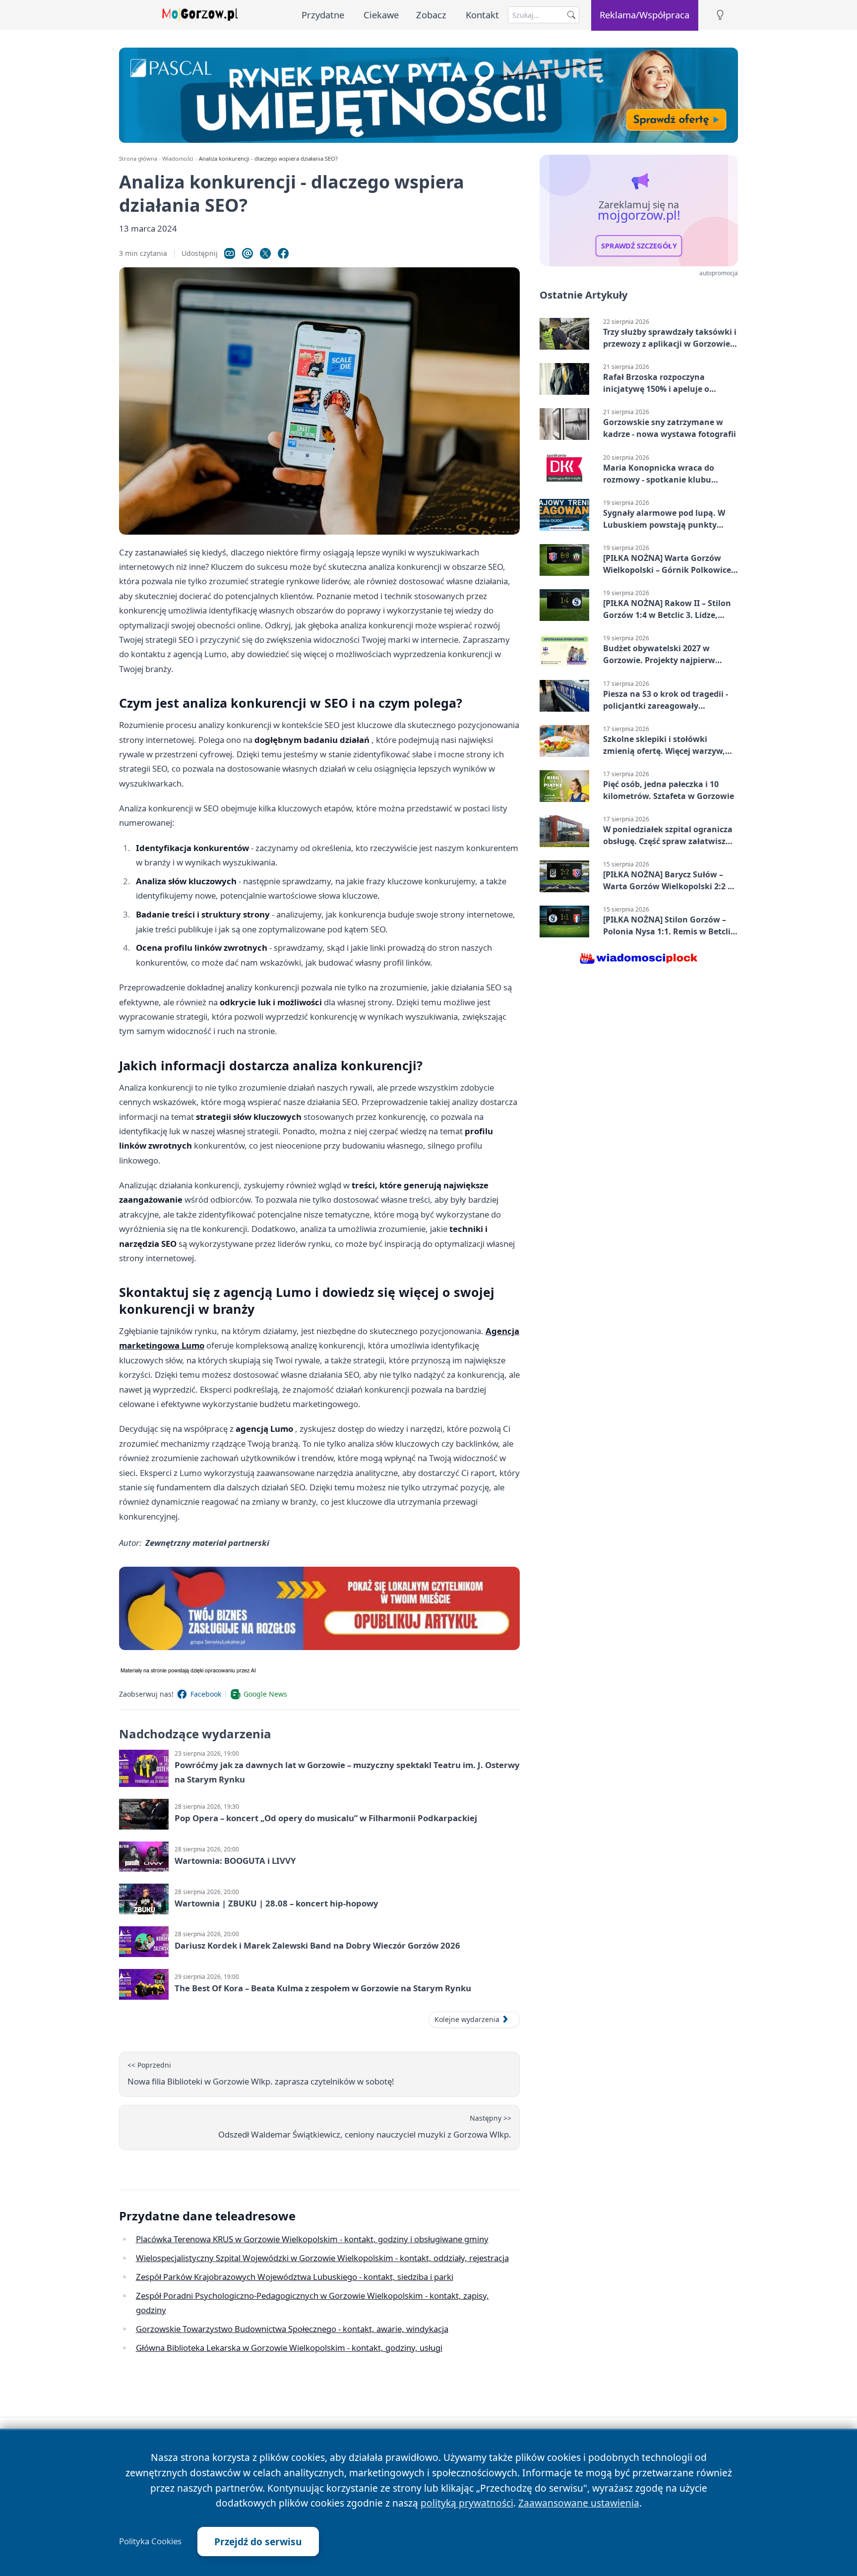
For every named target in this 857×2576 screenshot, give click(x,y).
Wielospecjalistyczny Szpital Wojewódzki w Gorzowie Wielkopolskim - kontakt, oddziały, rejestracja (322, 2258)
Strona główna (138, 158)
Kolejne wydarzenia (467, 2019)
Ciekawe (381, 15)
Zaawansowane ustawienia (579, 2503)
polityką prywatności (467, 2503)
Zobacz (431, 15)
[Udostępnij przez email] (247, 253)
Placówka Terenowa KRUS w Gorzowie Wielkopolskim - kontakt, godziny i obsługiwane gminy (312, 2239)
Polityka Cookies (150, 2541)
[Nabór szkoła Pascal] (428, 95)
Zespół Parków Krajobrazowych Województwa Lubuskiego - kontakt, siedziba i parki (295, 2277)
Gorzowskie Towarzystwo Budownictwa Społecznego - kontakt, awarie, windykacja (292, 2329)
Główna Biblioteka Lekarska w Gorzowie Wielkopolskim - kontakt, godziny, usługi (289, 2348)
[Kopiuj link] (230, 253)
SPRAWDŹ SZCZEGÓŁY (639, 246)
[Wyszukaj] (571, 15)
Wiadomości (178, 158)
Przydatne (323, 15)
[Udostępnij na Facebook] (283, 253)
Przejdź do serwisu (258, 2542)
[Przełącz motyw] (720, 15)
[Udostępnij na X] (265, 253)
